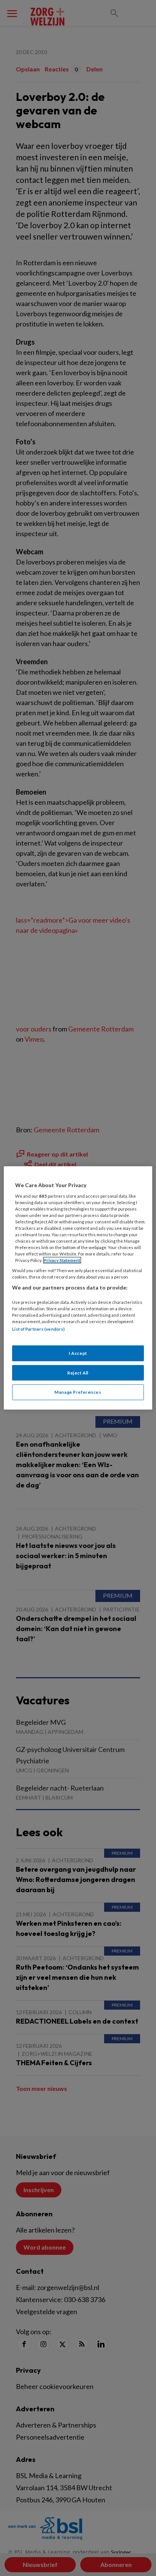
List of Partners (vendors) (38, 1329)
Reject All (78, 1372)
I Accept (78, 1353)
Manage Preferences (78, 1392)
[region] (78, 1288)
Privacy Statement (62, 1260)
